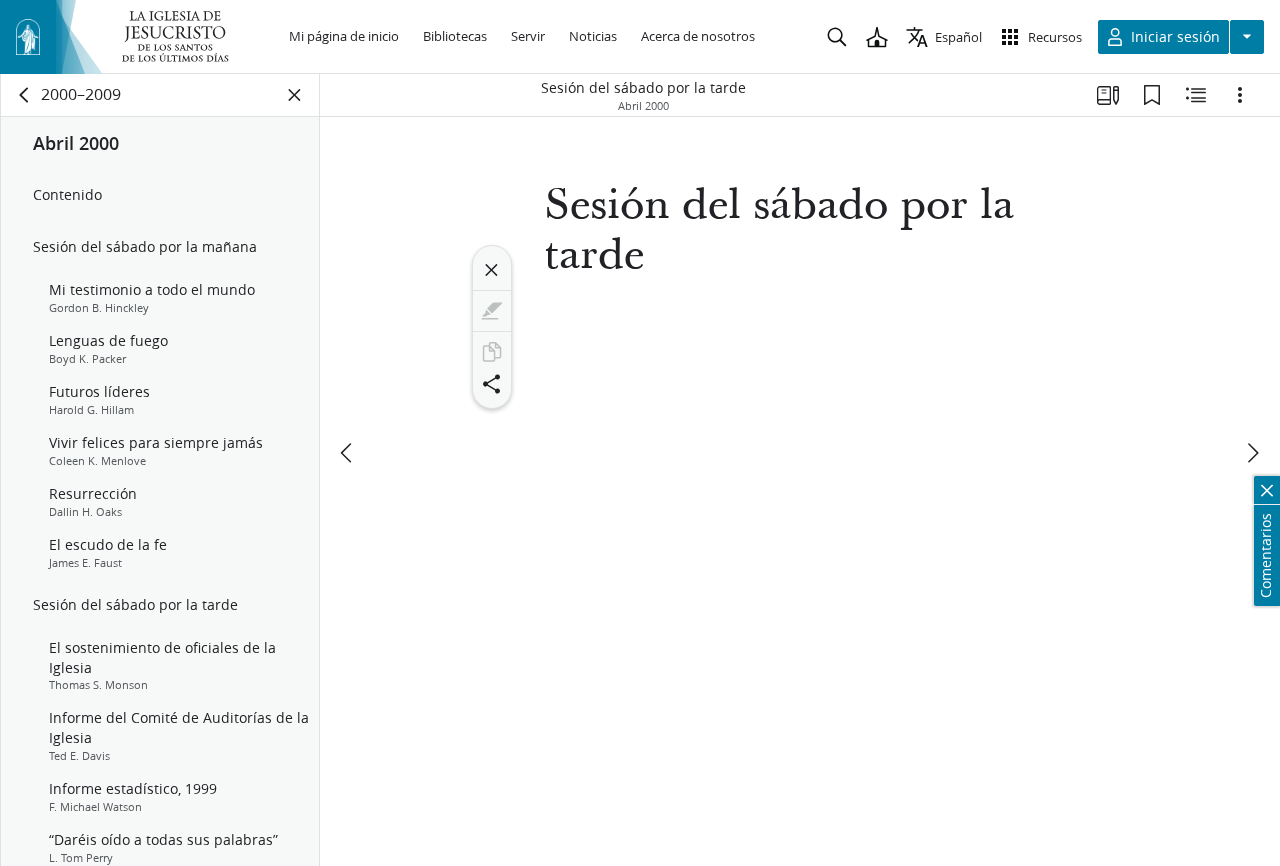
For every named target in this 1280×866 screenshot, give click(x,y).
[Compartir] (492, 384)
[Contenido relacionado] (1196, 95)
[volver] (25, 95)
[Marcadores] (1152, 95)
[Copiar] (492, 352)
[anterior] (348, 453)
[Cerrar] (492, 270)
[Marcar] (492, 311)
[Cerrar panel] (295, 95)
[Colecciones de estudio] (1108, 95)
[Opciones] (1240, 95)
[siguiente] (1252, 453)
